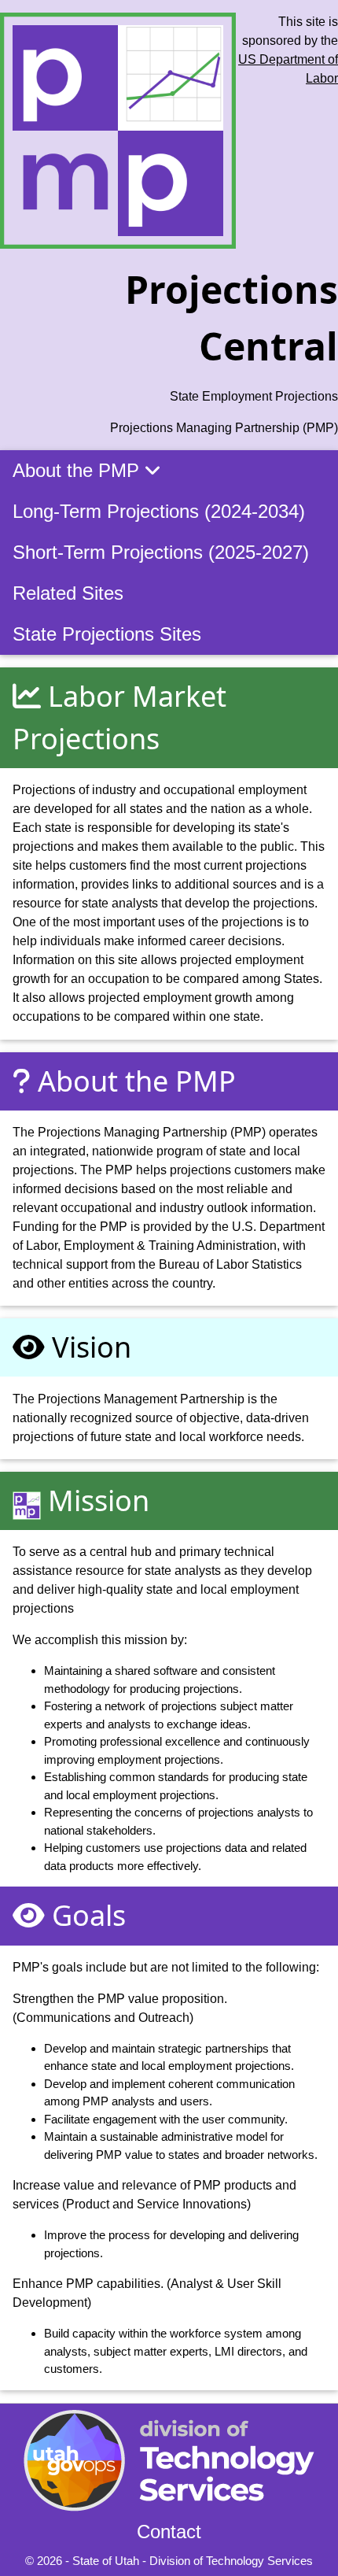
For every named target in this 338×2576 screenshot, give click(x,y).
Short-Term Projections (161, 552)
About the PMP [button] (79, 470)
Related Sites (68, 593)
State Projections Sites (107, 634)
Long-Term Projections (159, 511)
